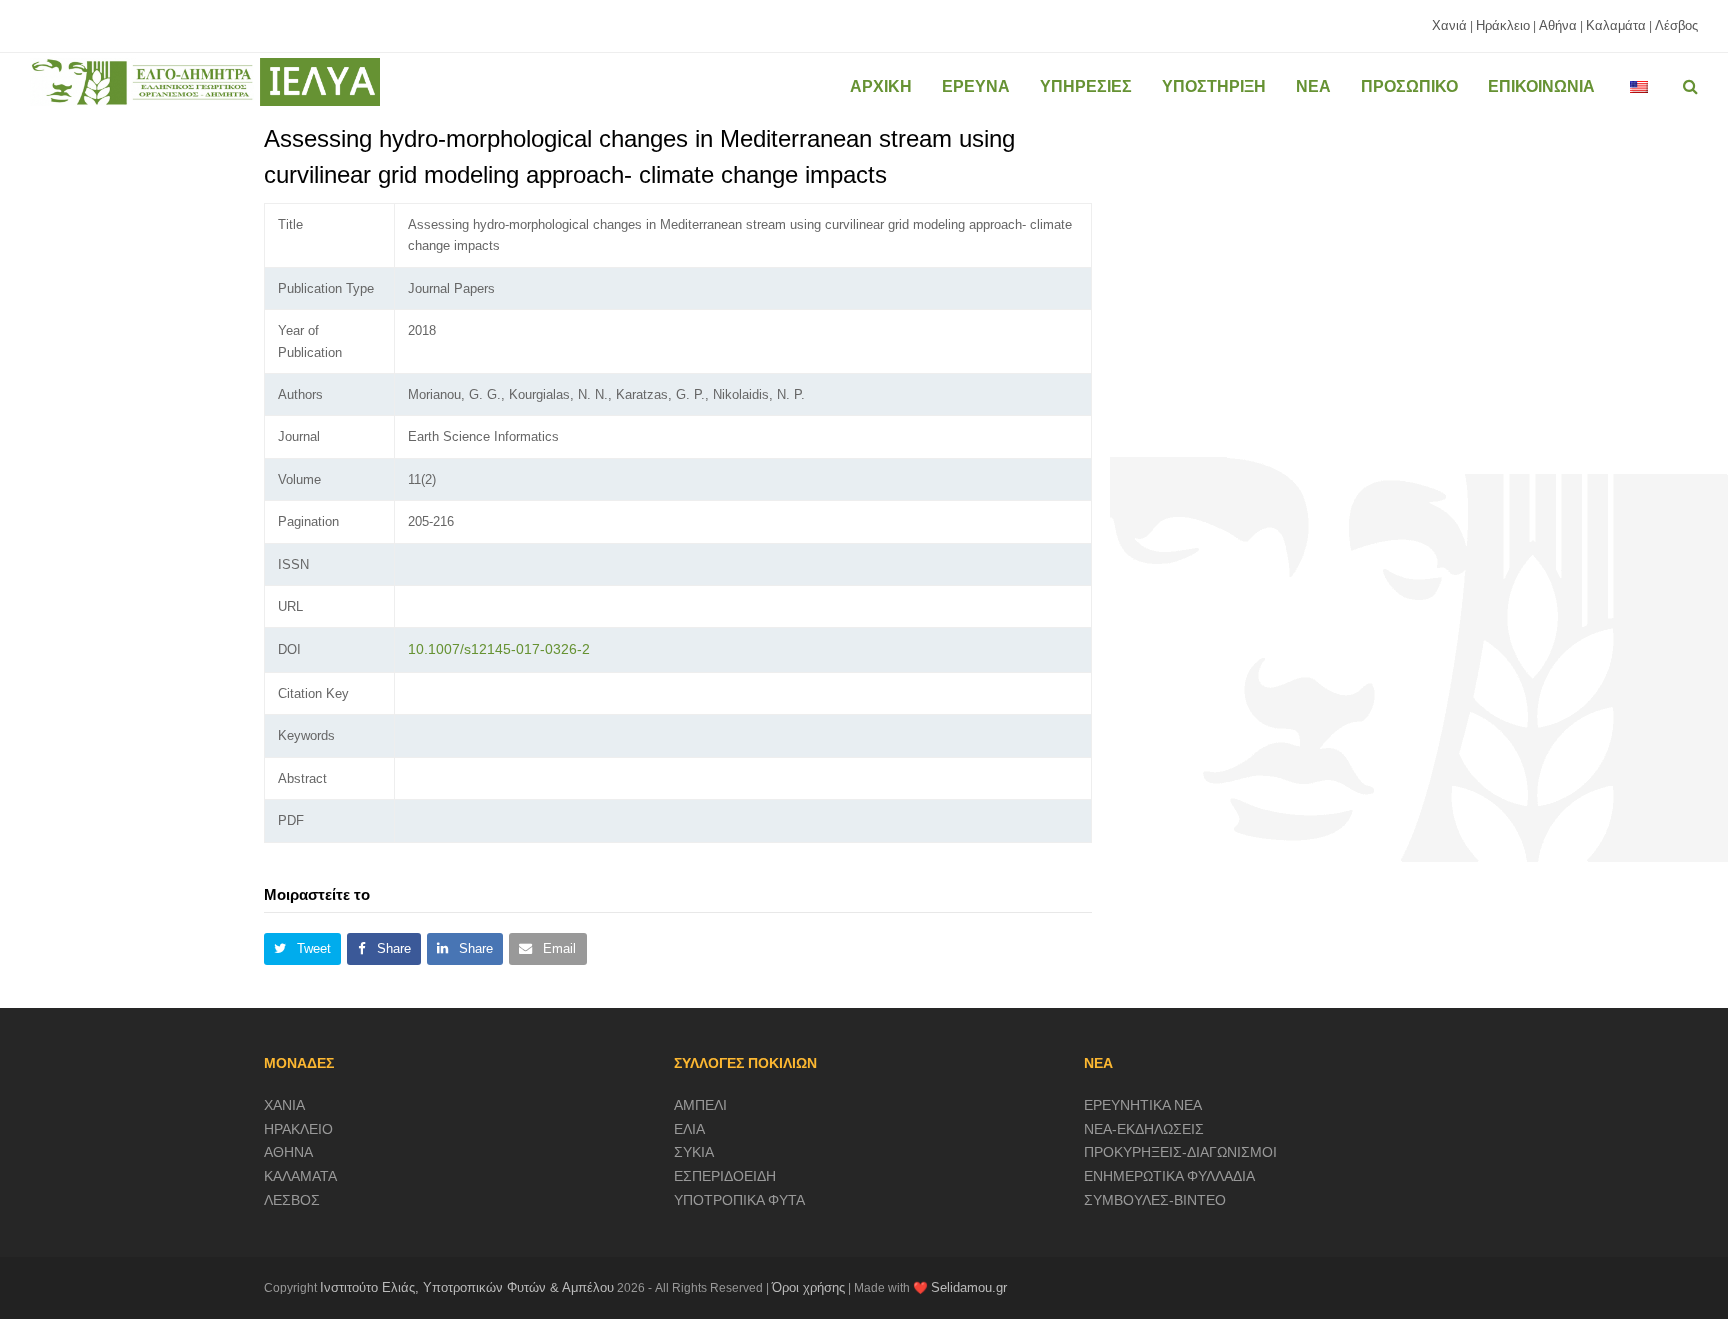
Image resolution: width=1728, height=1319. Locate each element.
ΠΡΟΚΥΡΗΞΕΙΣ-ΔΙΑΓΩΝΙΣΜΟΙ (1180, 1152)
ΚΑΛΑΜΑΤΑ (300, 1176)
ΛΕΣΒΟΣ (292, 1200)
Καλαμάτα (1616, 25)
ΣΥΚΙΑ (694, 1152)
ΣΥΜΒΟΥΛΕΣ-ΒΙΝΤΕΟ (1155, 1200)
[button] (302, 949)
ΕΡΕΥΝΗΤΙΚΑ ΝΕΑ (1143, 1105)
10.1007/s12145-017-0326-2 (499, 649)
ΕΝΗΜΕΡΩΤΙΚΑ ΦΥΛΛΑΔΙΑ (1169, 1176)
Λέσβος (1676, 25)
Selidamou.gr (969, 1287)
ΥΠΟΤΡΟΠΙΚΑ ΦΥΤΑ (739, 1200)
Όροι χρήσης (808, 1287)
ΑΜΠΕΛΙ (700, 1105)
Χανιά (1449, 25)
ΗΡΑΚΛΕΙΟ (298, 1129)
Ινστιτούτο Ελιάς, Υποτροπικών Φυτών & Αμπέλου (467, 1287)
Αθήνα (1558, 25)
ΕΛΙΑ (689, 1129)
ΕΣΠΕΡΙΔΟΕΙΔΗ (725, 1176)
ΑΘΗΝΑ (288, 1152)
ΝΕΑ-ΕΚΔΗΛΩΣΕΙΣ (1144, 1129)
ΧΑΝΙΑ (284, 1105)
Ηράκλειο (1503, 25)
